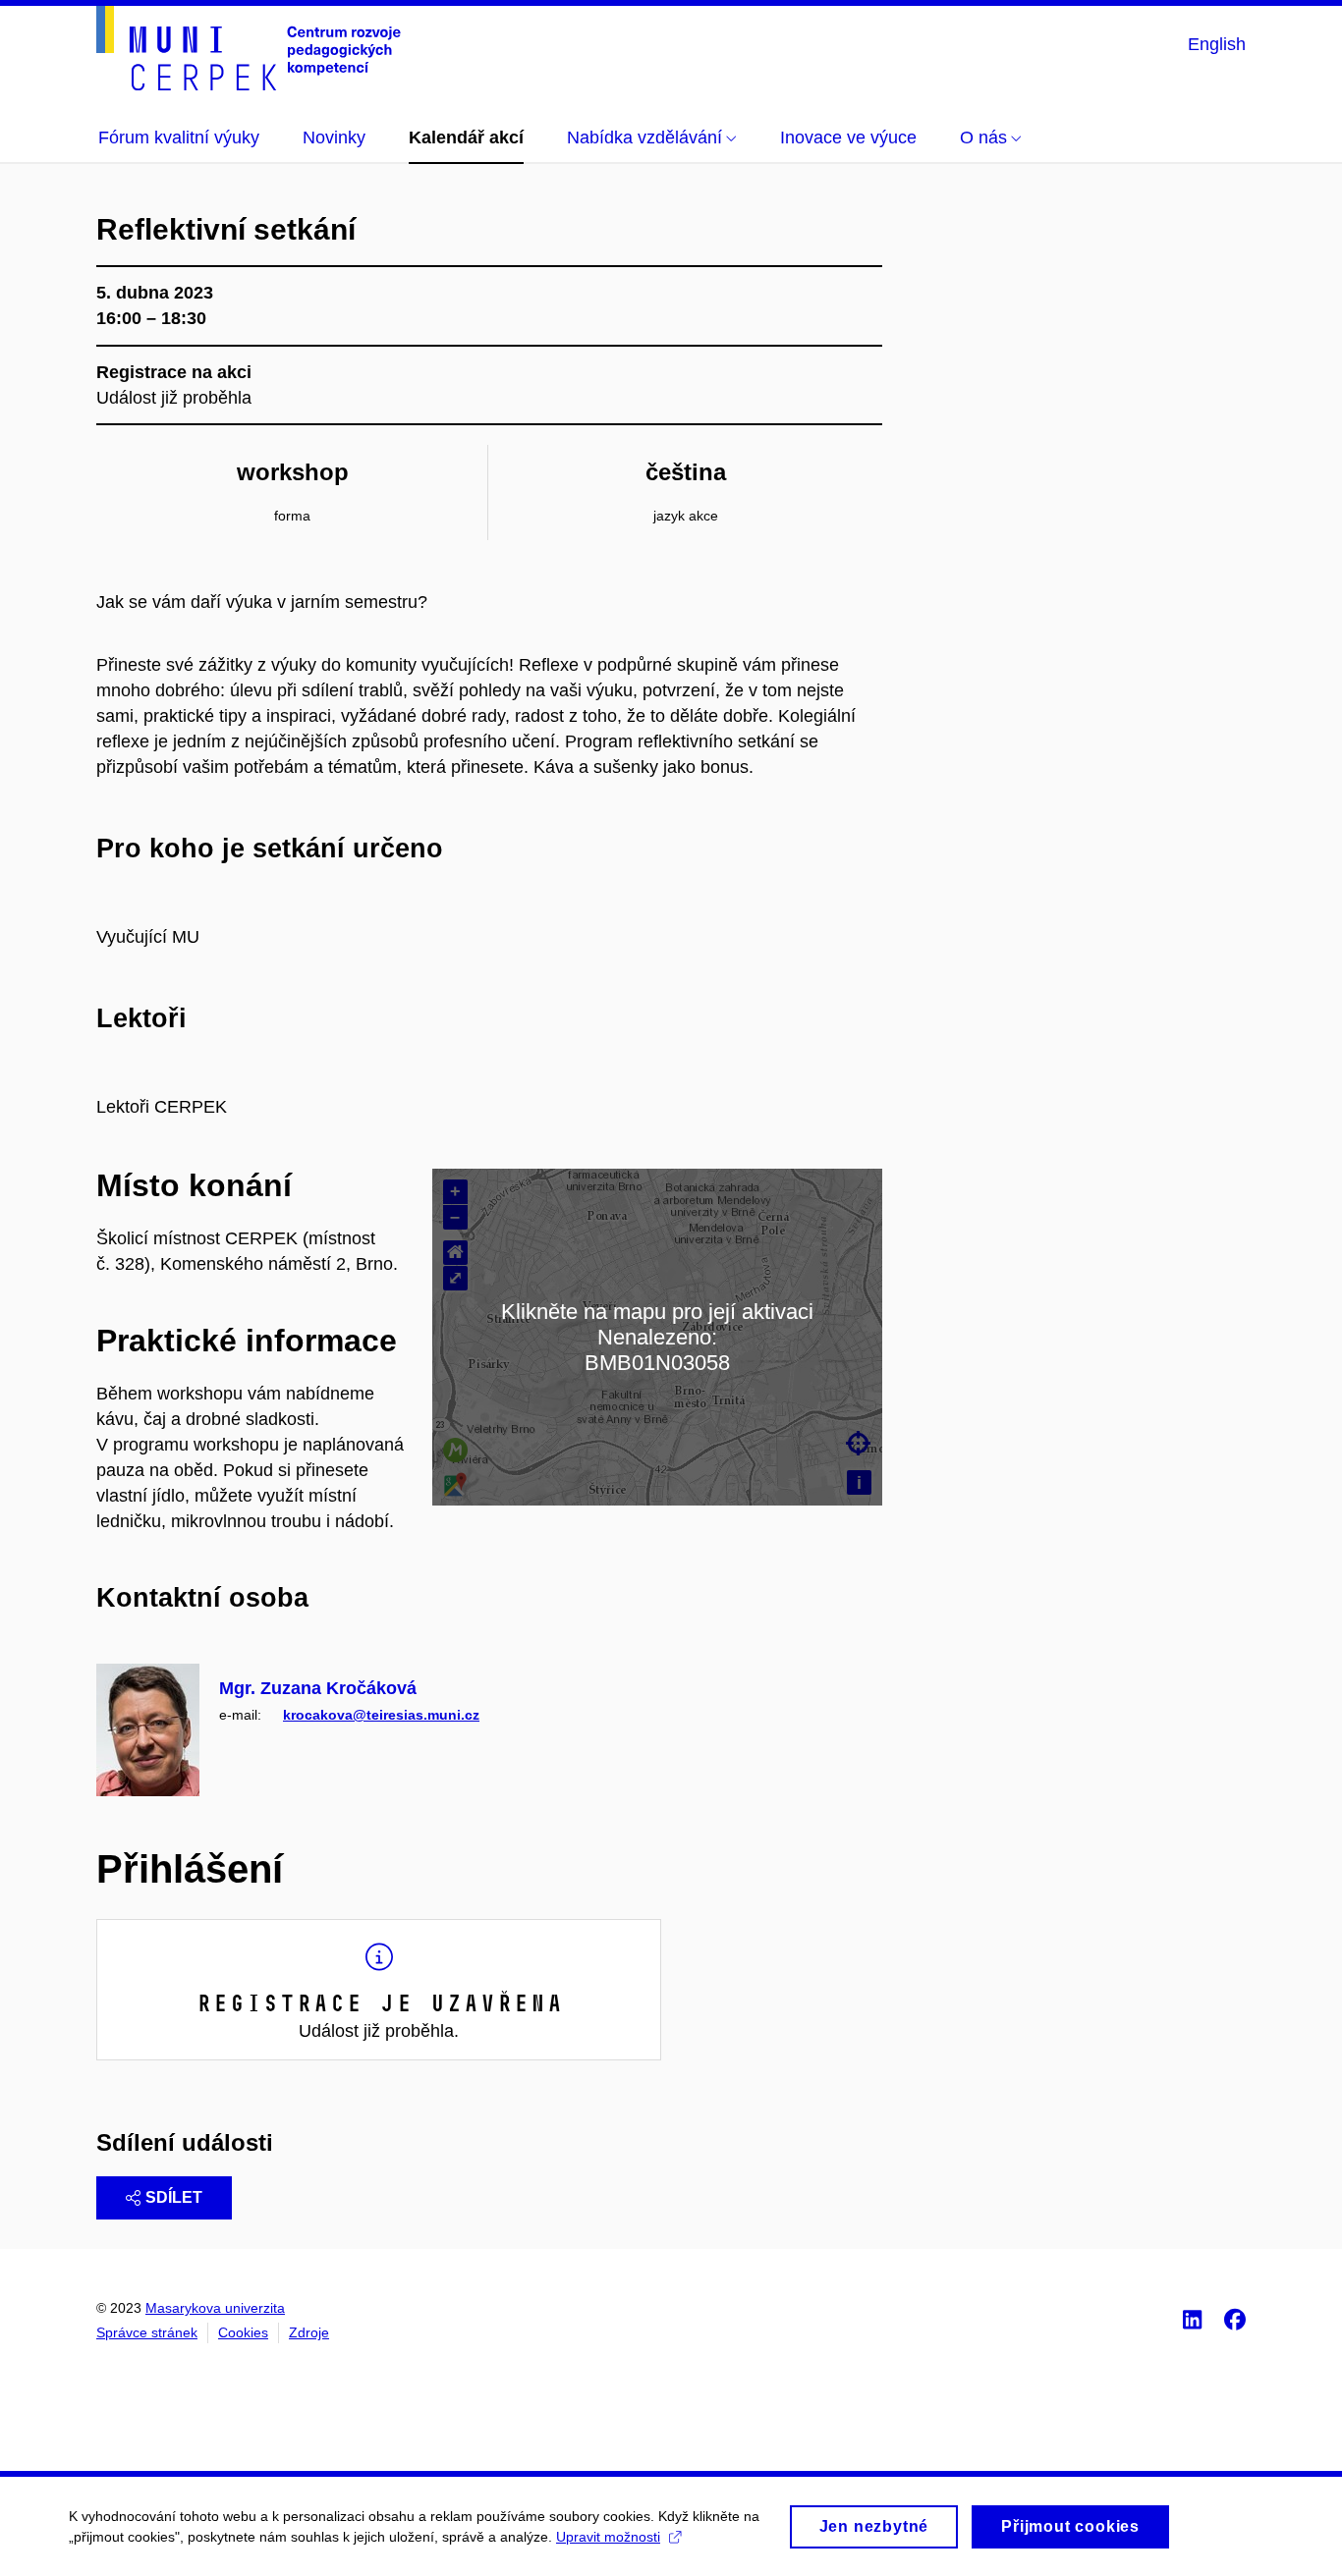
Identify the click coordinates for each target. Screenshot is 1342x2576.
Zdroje (309, 2332)
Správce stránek (147, 2332)
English (1217, 44)
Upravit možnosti (608, 2537)
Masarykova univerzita (215, 2308)
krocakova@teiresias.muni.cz (381, 1715)
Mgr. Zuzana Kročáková (318, 1688)
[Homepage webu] (249, 48)
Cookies (243, 2332)
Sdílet (174, 2197)
